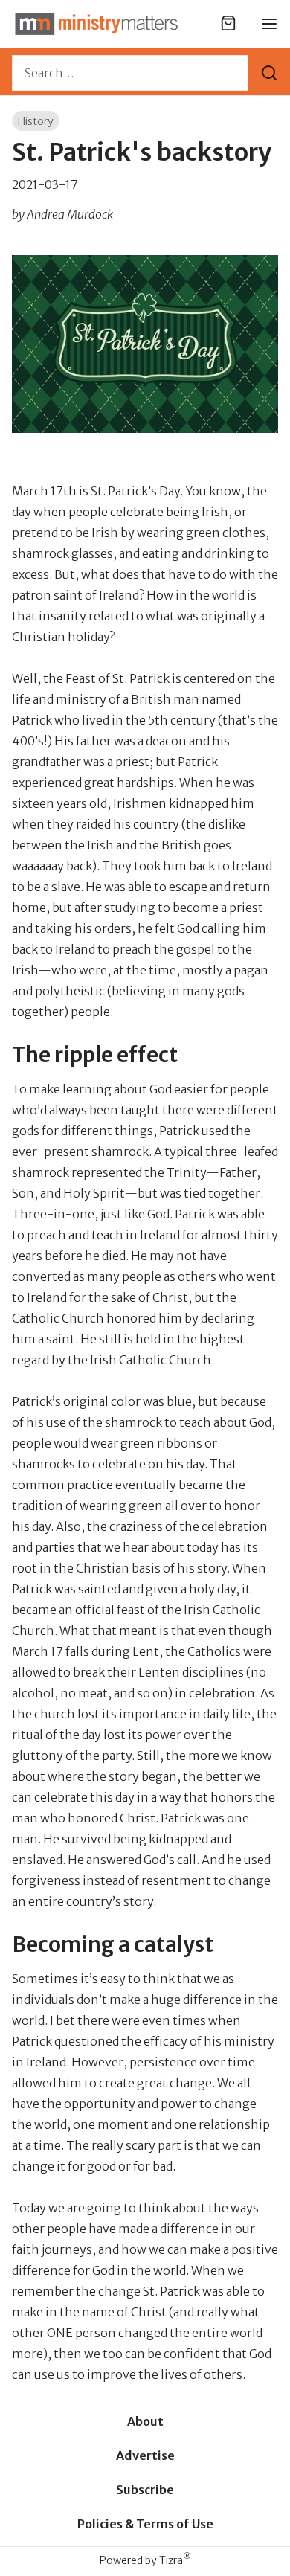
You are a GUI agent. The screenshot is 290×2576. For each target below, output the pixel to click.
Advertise (145, 2455)
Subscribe (145, 2490)
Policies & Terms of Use (145, 2524)
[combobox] (130, 73)
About (145, 2421)
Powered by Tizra (145, 2560)
